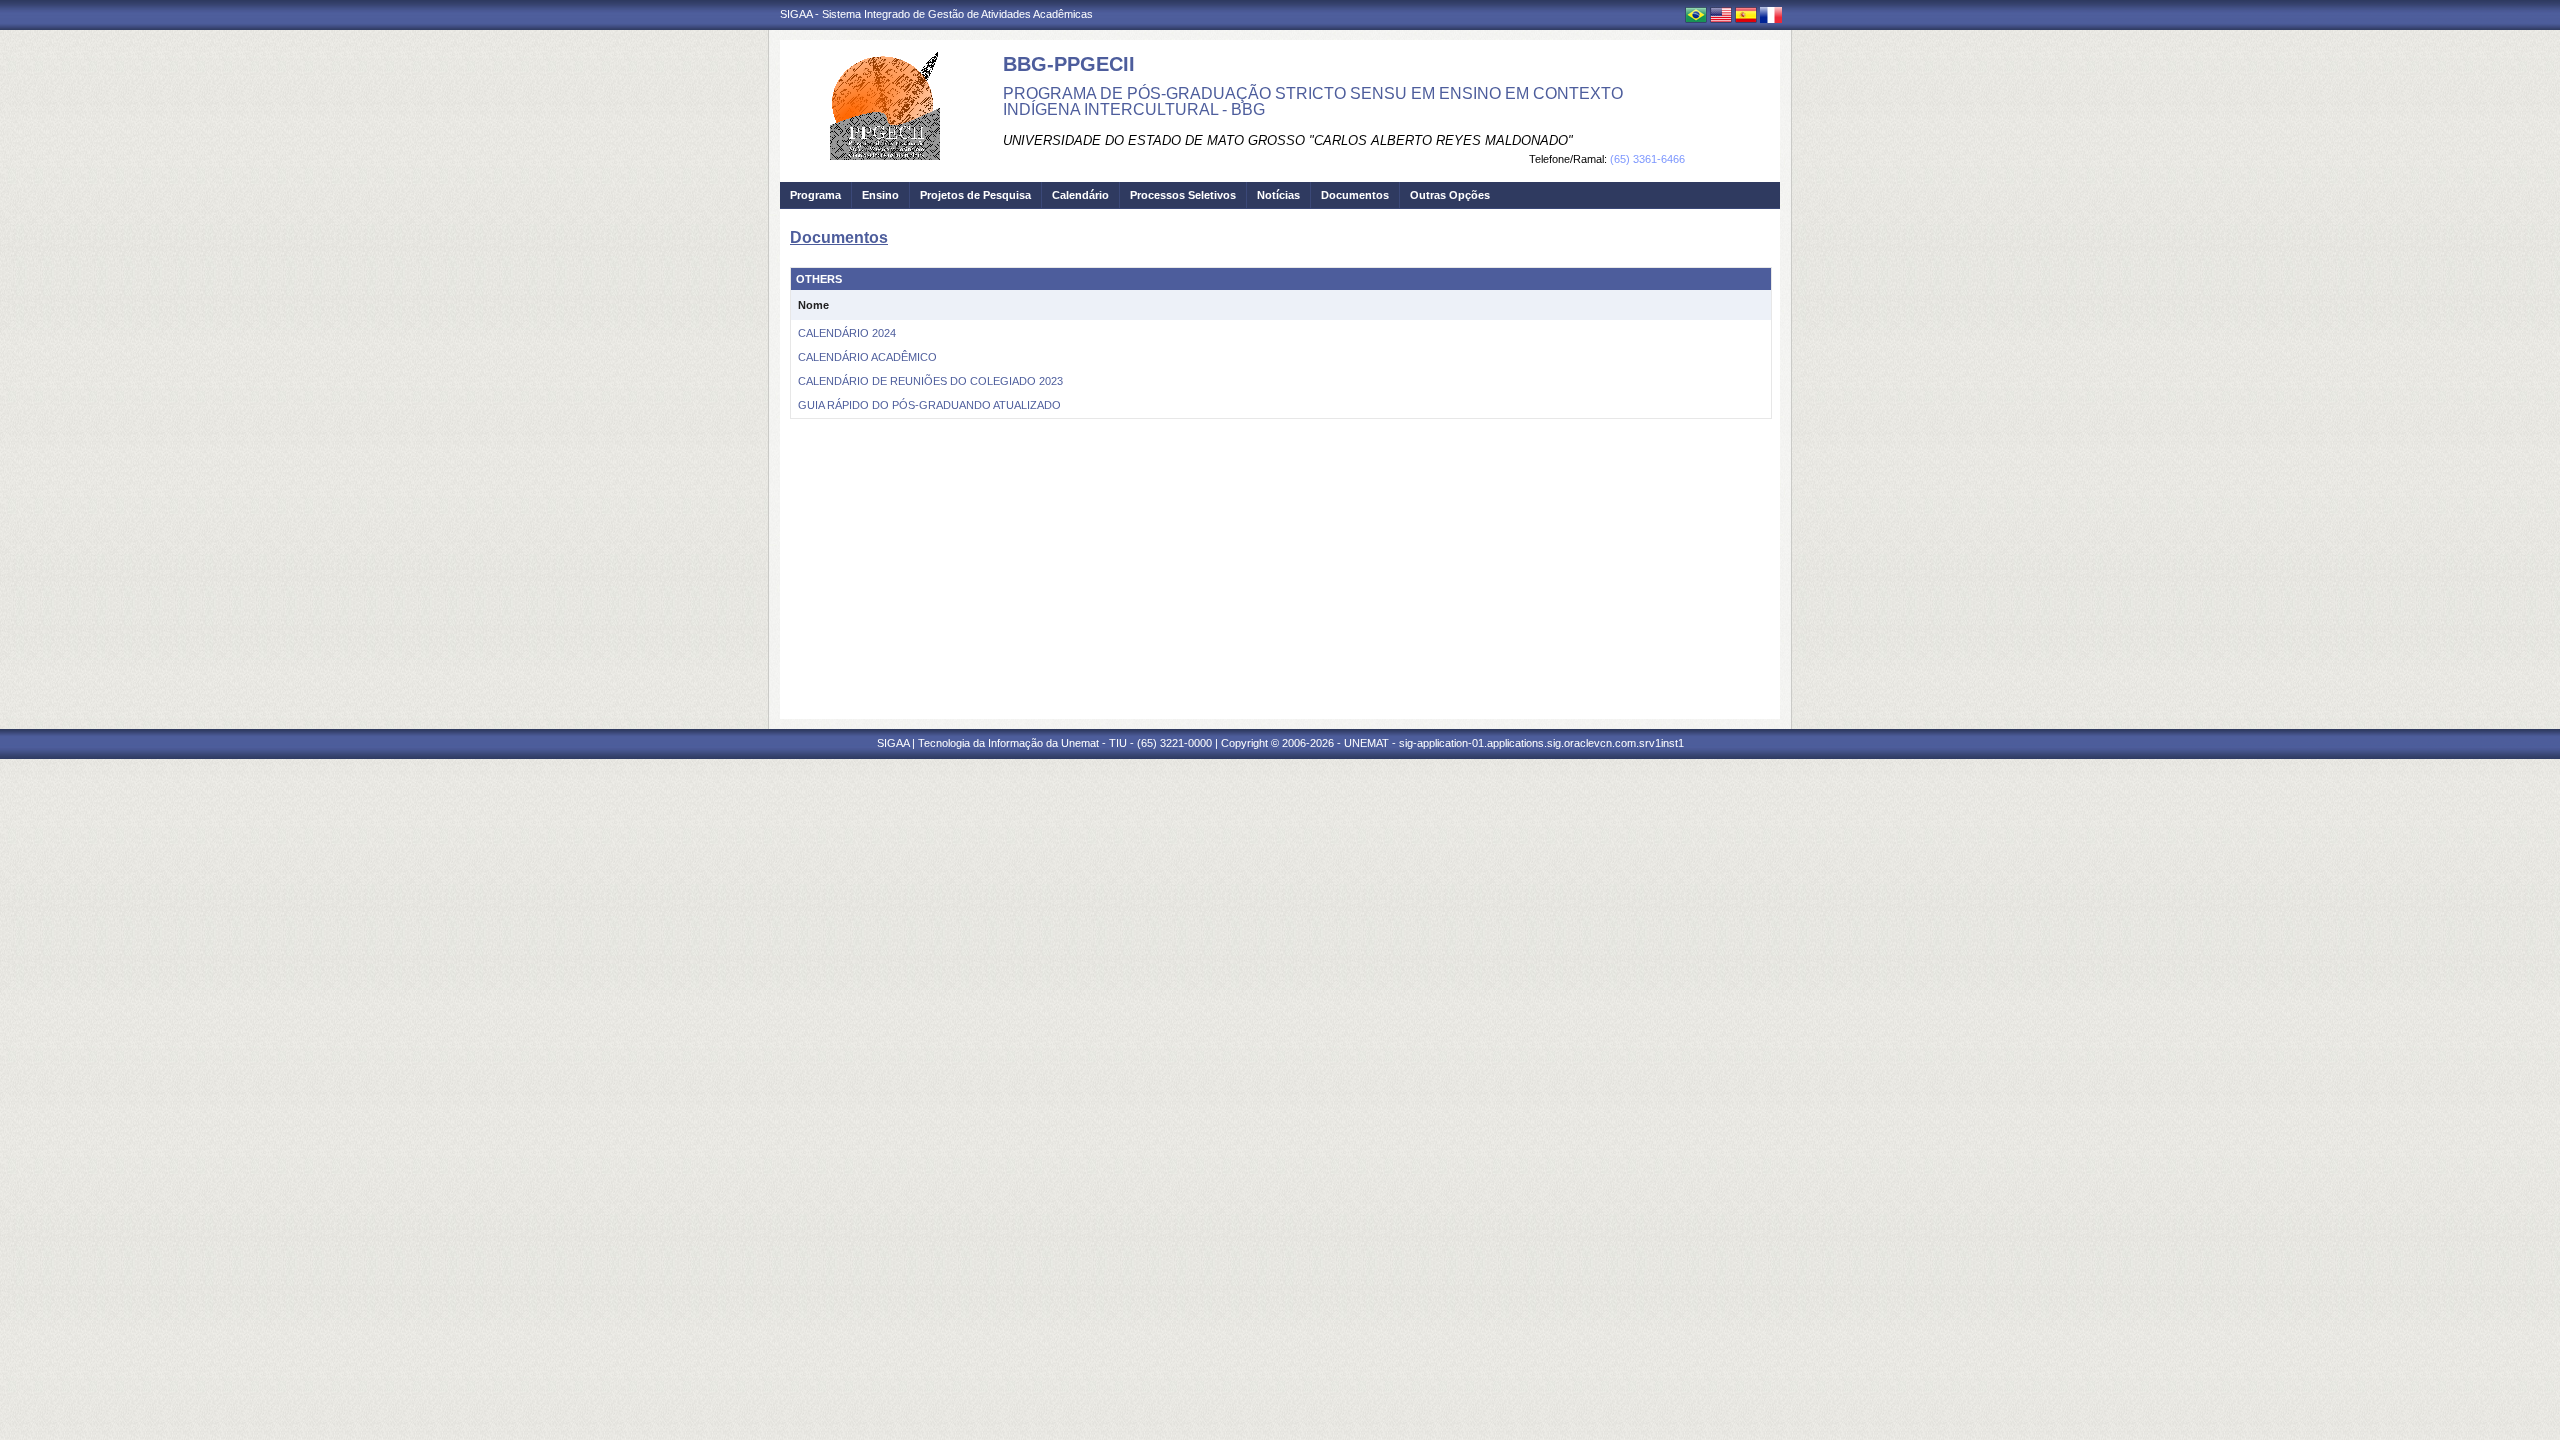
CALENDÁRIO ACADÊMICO (867, 357)
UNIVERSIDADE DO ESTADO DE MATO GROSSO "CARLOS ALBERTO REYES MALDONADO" (1288, 140)
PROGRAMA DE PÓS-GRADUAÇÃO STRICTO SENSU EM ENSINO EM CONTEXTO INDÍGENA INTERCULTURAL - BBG (1313, 101)
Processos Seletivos (1183, 195)
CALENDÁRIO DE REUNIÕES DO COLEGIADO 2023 (930, 381)
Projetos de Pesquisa (975, 195)
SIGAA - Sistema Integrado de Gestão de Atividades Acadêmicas (936, 14)
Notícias (1278, 195)
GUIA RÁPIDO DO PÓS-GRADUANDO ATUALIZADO (929, 405)
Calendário (1080, 195)
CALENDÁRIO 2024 (847, 333)
